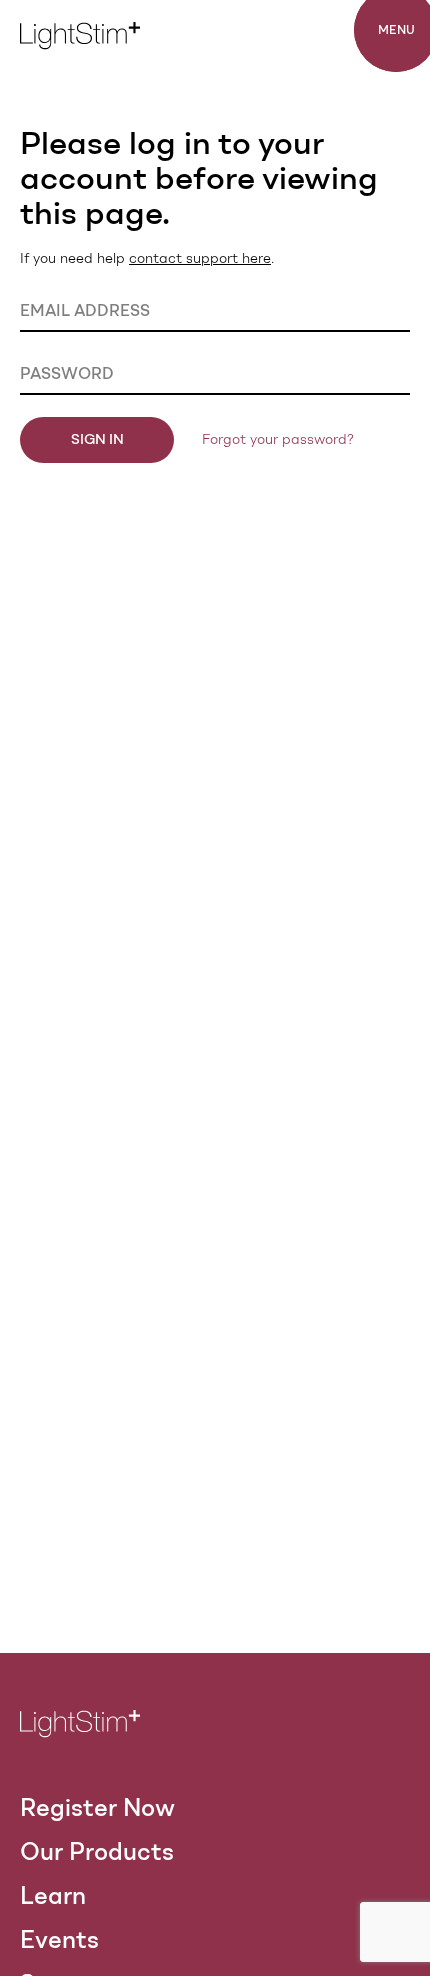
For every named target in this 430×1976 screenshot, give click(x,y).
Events (59, 1939)
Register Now (97, 1807)
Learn (53, 1895)
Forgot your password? (278, 439)
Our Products (97, 1851)
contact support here (200, 258)
